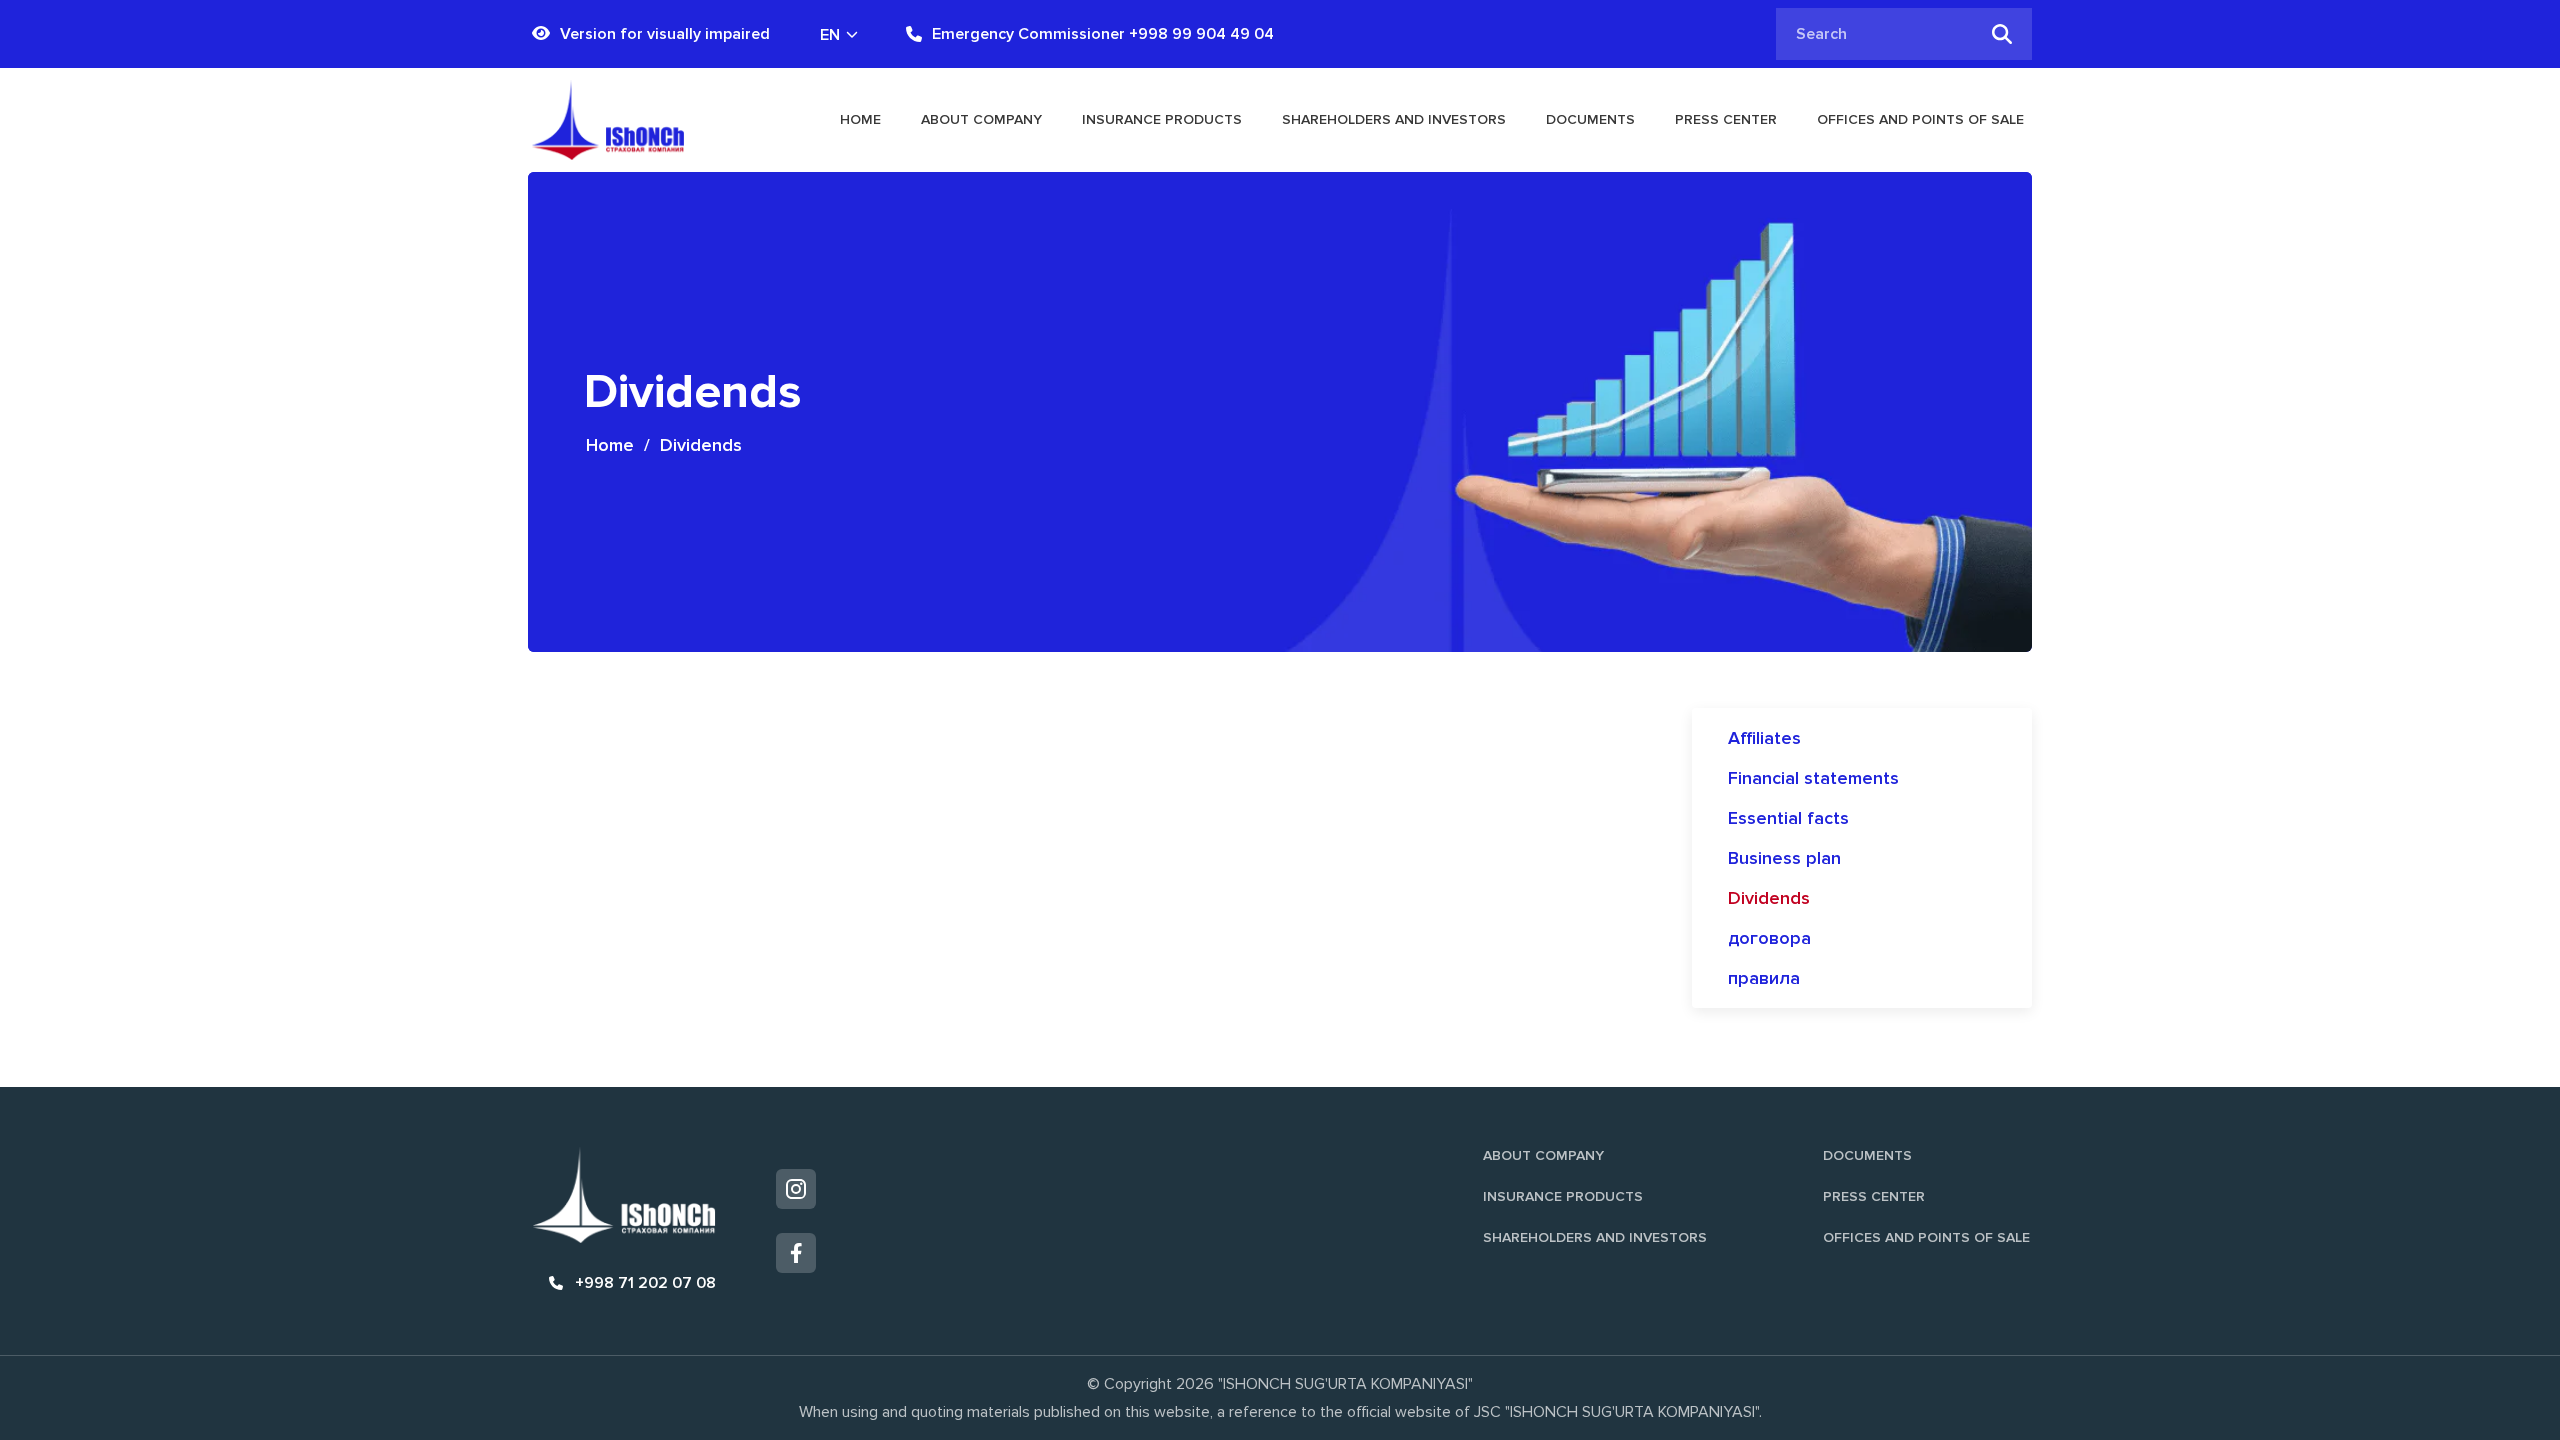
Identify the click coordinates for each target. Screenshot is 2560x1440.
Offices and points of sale (1920, 119)
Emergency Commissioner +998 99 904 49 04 (1103, 34)
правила (1764, 978)
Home (860, 119)
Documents (1590, 119)
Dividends (1769, 898)
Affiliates (1764, 738)
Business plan (1784, 858)
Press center (1726, 119)
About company (981, 119)
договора (1769, 938)
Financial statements (1813, 778)
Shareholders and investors (1394, 119)
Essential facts (1788, 818)
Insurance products (1162, 119)
